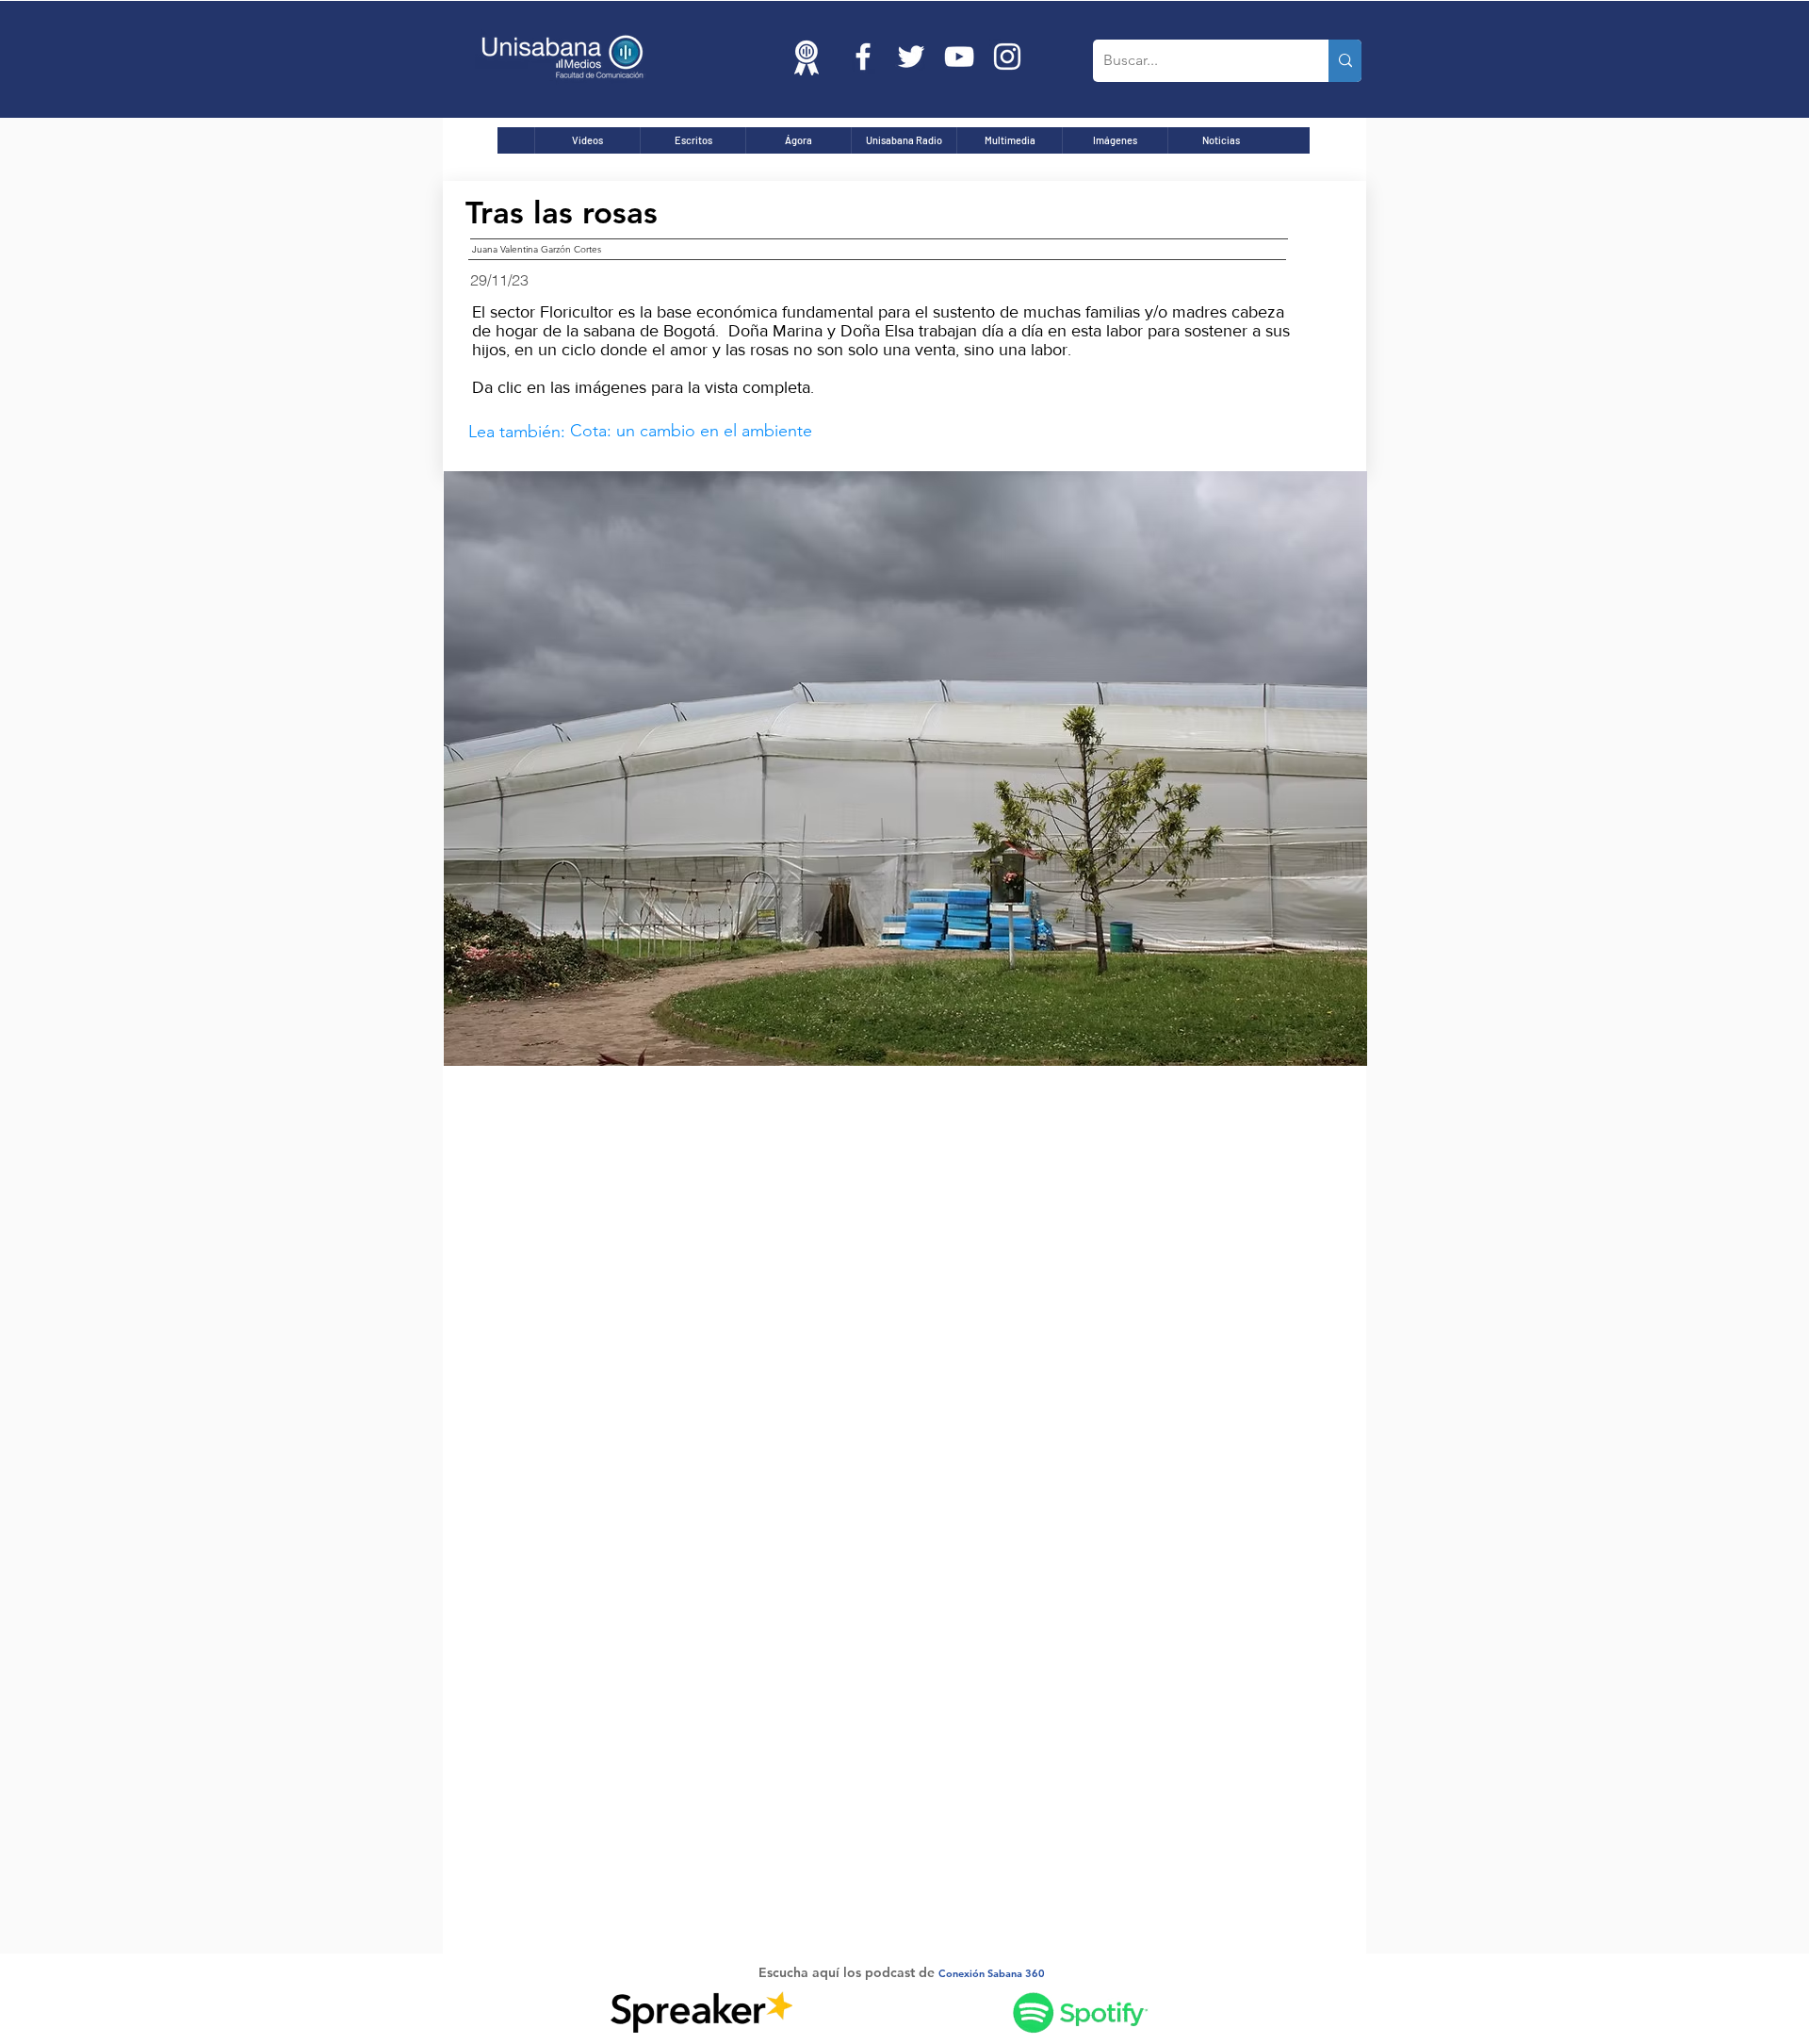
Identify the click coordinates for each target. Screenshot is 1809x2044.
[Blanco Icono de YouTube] (959, 57)
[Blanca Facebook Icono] (863, 57)
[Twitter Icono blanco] (911, 57)
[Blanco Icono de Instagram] (1007, 57)
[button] (905, 769)
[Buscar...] (1345, 61)
